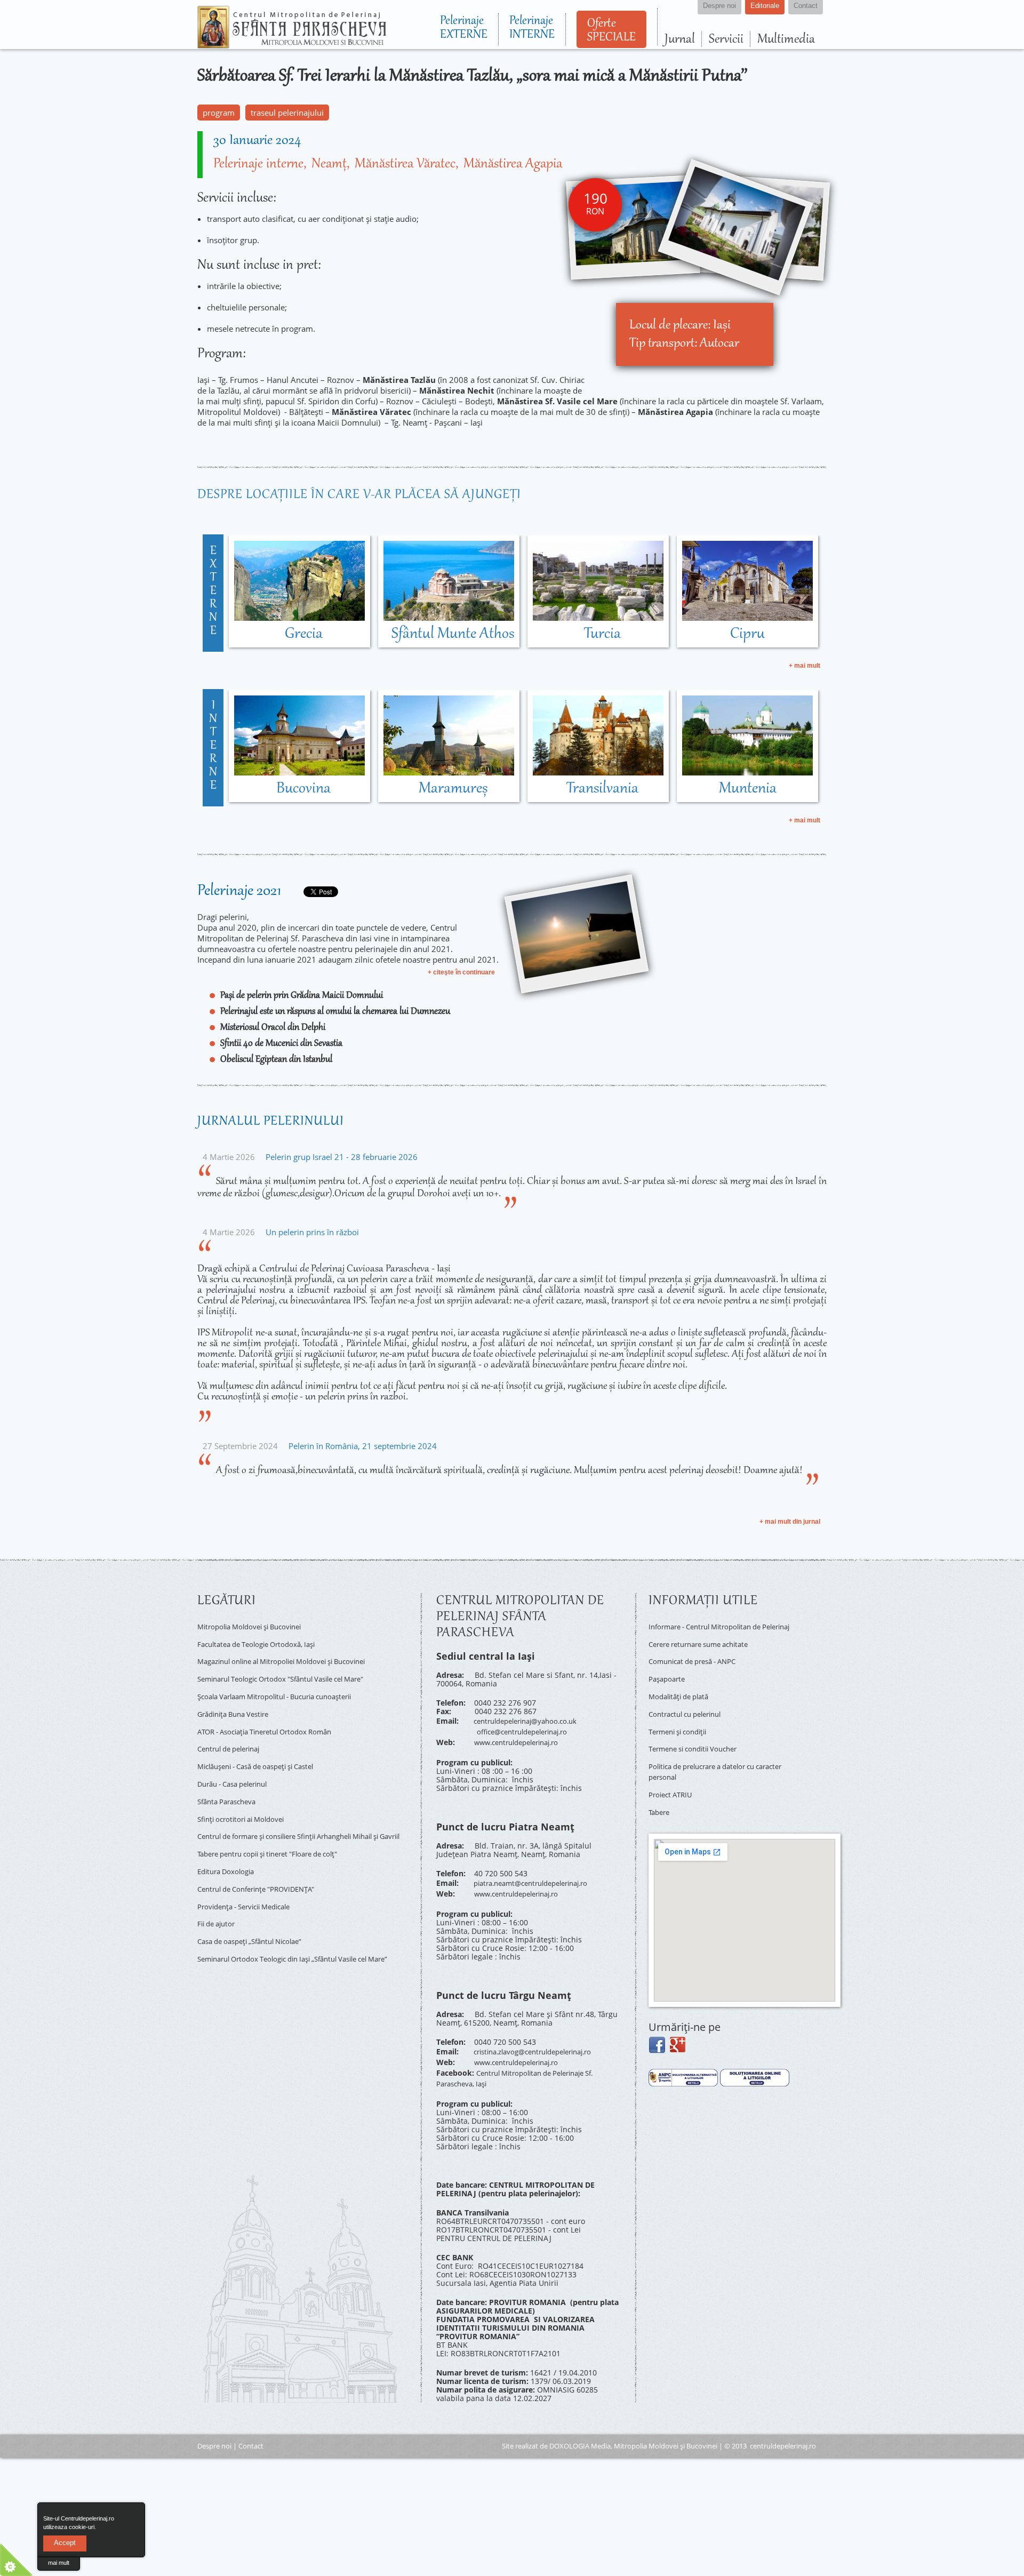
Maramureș (453, 789)
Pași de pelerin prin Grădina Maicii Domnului (302, 996)
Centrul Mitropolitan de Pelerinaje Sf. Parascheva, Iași (523, 2061)
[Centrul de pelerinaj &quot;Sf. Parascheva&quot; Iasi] (292, 44)
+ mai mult (805, 666)
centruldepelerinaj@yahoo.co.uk (531, 1720)
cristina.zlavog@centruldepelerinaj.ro (541, 2040)
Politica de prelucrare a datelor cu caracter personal (709, 1761)
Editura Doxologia (229, 1849)
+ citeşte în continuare (461, 972)
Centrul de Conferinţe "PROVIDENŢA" (263, 1864)
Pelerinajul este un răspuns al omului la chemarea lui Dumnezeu (335, 1012)
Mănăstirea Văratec (405, 164)
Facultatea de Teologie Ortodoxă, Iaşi (263, 1641)
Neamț (329, 164)
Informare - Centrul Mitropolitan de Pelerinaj (712, 1630)
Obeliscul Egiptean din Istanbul (276, 1060)
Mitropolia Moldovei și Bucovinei (255, 1625)
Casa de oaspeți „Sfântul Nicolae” (257, 1910)
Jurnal (680, 39)
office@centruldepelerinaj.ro (528, 1728)
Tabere (661, 1796)
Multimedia (786, 39)
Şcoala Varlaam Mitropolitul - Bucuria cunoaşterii (285, 1687)
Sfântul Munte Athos (453, 634)
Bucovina (303, 789)
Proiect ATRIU (673, 1781)
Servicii (726, 39)
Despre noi (214, 2427)
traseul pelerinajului (287, 113)
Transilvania (602, 789)
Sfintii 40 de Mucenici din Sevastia (281, 1044)
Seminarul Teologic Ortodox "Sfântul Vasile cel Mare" (292, 1671)
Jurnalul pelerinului (271, 1122)
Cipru (747, 634)
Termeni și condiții (682, 1726)
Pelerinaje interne (258, 164)
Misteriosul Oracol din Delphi (273, 1028)
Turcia (602, 634)
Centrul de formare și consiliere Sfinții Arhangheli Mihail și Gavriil (302, 1814)
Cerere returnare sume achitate (705, 1649)
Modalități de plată (682, 1695)
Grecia (304, 634)
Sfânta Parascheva (230, 1779)
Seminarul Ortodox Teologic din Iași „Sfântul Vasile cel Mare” (294, 1930)
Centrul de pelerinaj (233, 1733)
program (219, 113)
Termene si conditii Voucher (699, 1741)
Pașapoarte (669, 1680)
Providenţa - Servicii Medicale (250, 1880)
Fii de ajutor (219, 1895)
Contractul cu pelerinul (690, 1711)
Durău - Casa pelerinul (238, 1763)
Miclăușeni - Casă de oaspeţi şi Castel (265, 1748)
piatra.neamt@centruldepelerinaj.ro (538, 1875)
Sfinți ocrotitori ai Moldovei (245, 1794)
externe (213, 591)
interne (213, 746)
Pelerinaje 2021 (239, 891)
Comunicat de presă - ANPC (698, 1664)
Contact (251, 2427)
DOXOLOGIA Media (580, 2427)
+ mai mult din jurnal (790, 1522)
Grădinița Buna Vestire (238, 1702)
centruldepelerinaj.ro (783, 2427)
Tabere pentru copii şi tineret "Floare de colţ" (278, 1833)
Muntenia (748, 789)
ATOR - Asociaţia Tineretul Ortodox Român (273, 1718)
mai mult (59, 2563)
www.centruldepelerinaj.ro (522, 1737)
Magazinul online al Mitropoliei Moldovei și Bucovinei (293, 1656)
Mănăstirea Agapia (513, 164)
